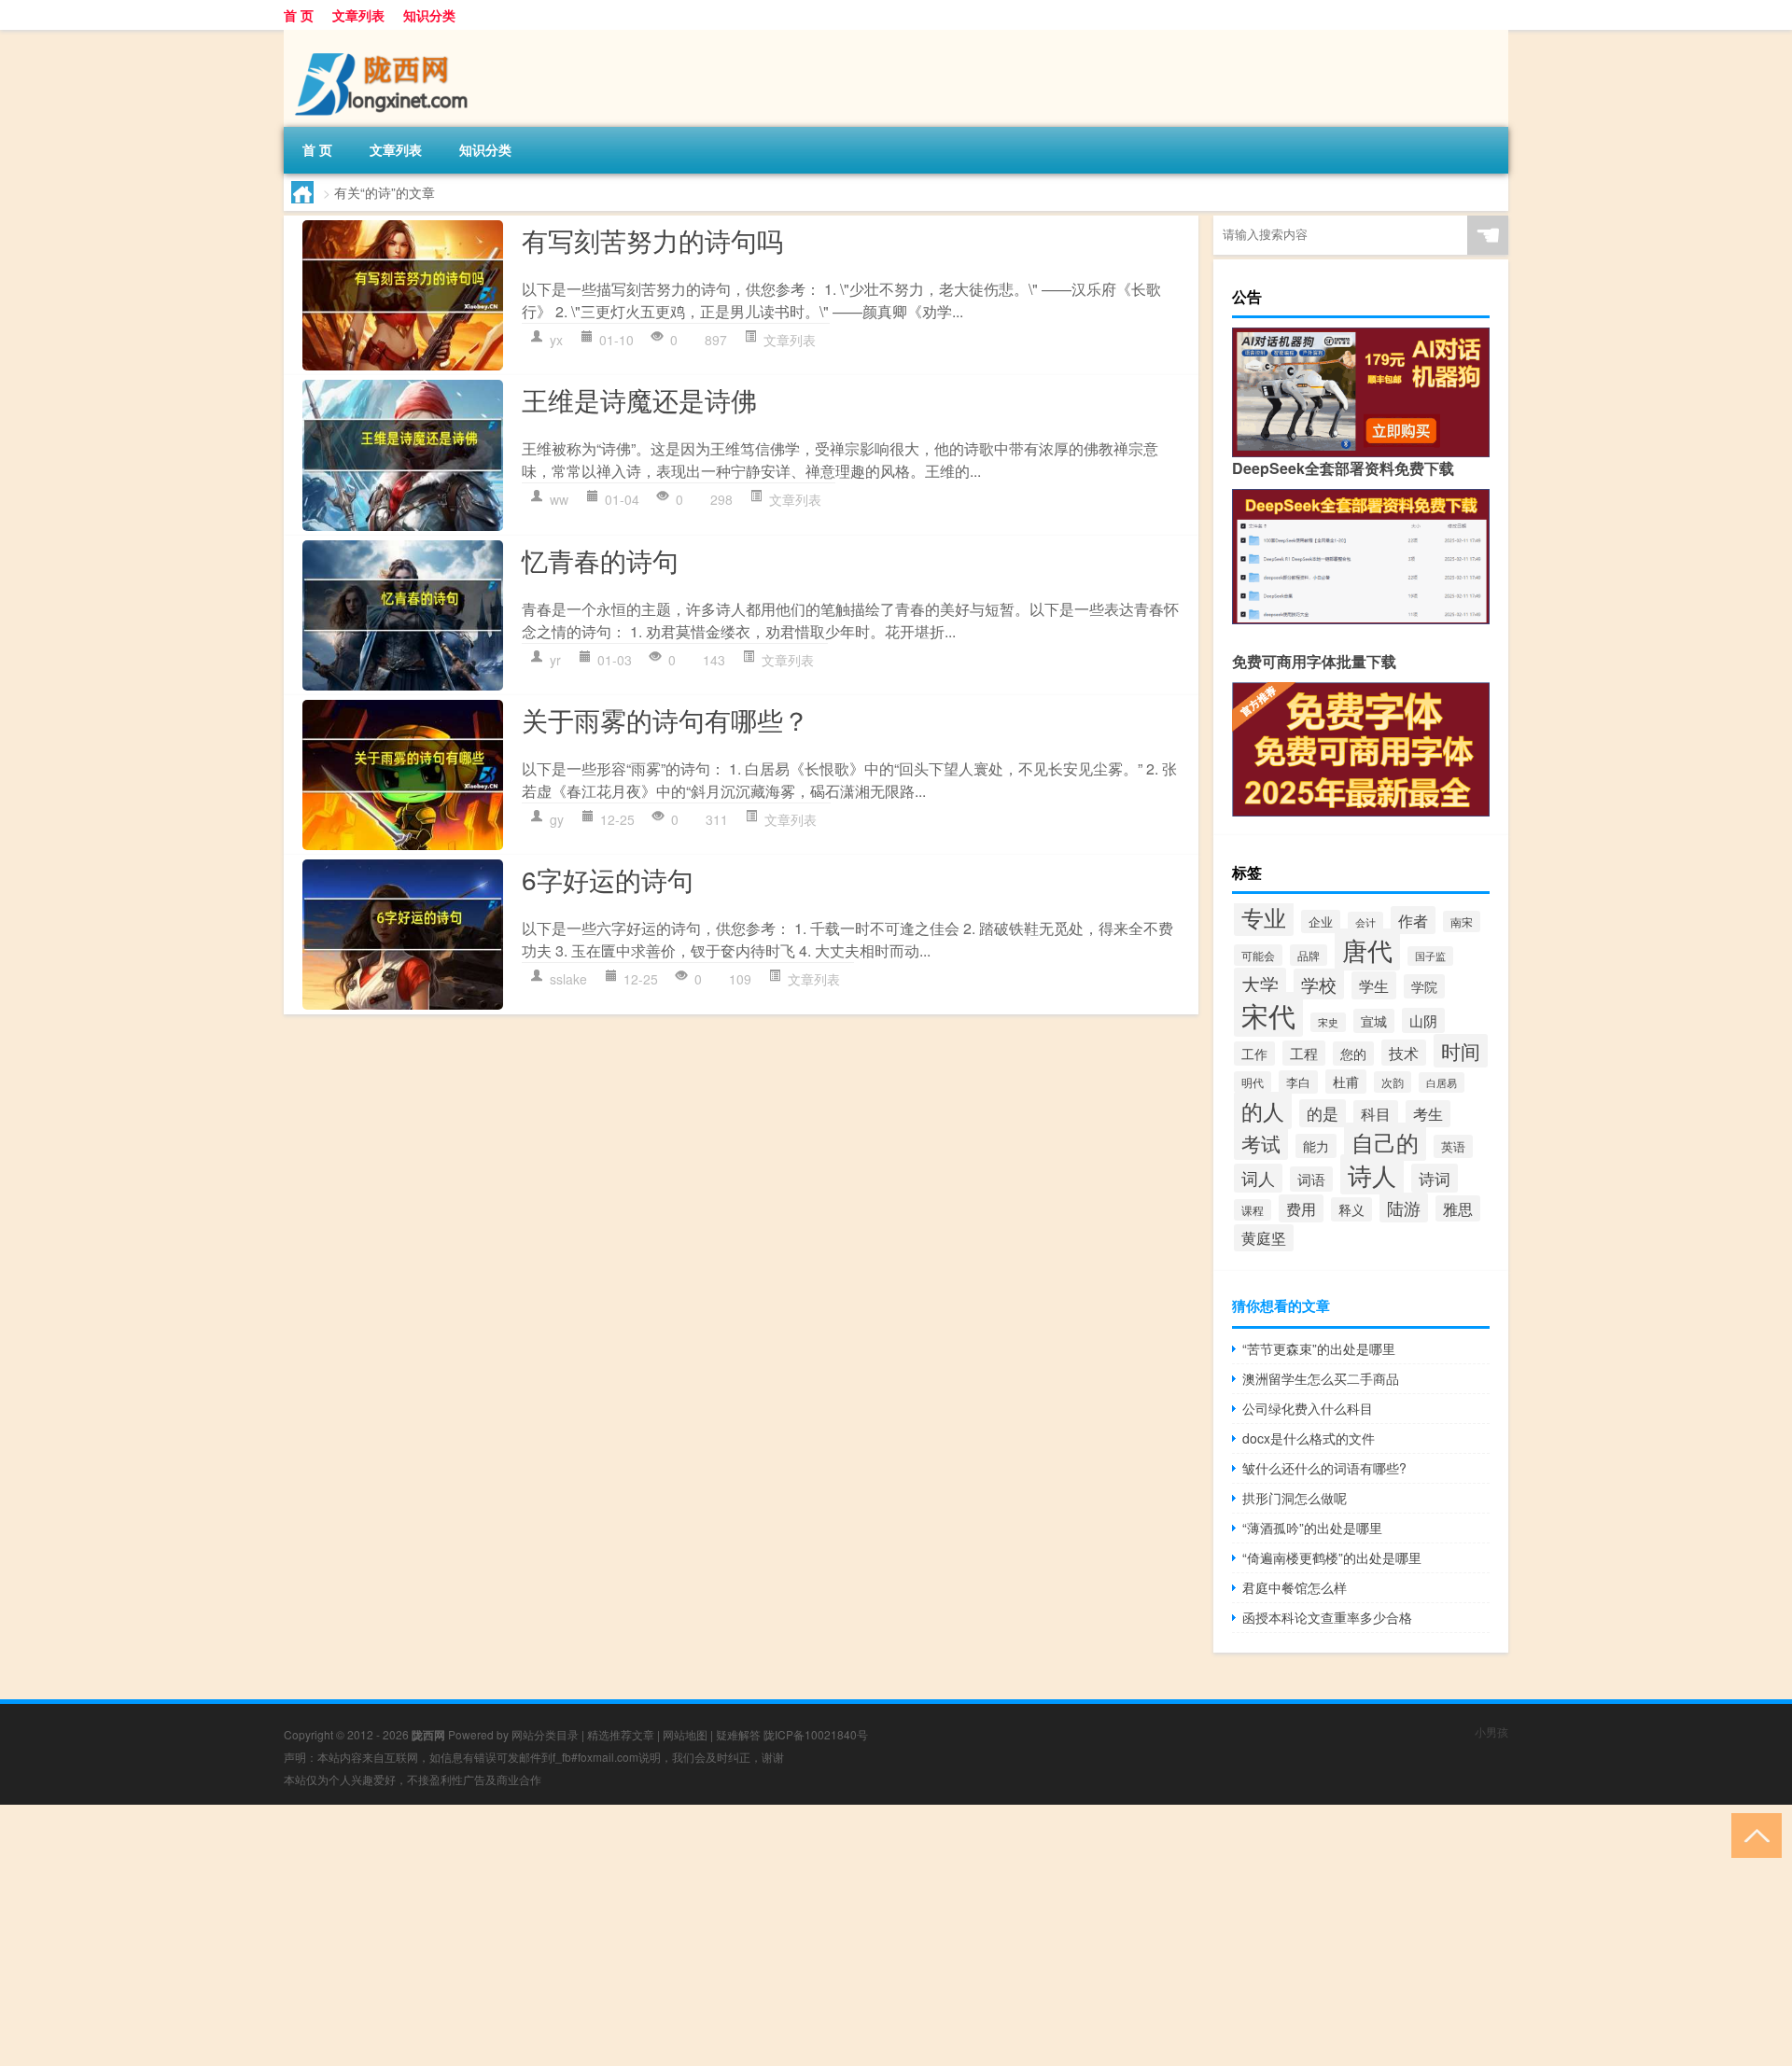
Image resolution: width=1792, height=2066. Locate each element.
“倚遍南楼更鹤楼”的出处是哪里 (1332, 1557)
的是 (1323, 1113)
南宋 (1462, 921)
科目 (1376, 1114)
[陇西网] (382, 36)
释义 (1351, 1209)
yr (555, 660)
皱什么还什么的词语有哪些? (1324, 1468)
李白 (1298, 1082)
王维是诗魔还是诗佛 (639, 399)
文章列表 (358, 15)
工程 (1304, 1053)
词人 (1258, 1178)
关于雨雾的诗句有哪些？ (665, 719)
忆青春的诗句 (600, 560)
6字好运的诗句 (608, 879)
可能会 (1258, 955)
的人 (1263, 1110)
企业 (1321, 921)
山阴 (1423, 1020)
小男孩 (1491, 1731)
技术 (1404, 1053)
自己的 (1385, 1142)
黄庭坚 (1264, 1238)
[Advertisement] (560, 1935)
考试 (1261, 1143)
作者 (1413, 920)
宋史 (1328, 1022)
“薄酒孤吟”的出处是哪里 (1312, 1528)
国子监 (1430, 956)
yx (556, 340)
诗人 (1372, 1174)
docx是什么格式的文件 (1309, 1438)
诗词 (1435, 1178)
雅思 (1458, 1208)
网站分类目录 (545, 1734)
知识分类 (429, 15)
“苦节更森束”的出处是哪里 (1319, 1348)
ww (559, 499)
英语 (1453, 1146)
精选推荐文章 (621, 1734)
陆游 (1404, 1207)
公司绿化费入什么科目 (1308, 1408)
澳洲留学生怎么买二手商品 (1321, 1378)
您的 (1353, 1054)
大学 (1260, 984)
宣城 (1374, 1021)
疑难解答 (738, 1734)
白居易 (1442, 1082)
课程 (1253, 1210)
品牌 (1309, 955)
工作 (1254, 1054)
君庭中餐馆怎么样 (1295, 1587)
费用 (1301, 1208)
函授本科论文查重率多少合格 (1327, 1617)
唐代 (1367, 949)
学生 (1374, 985)
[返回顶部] (1752, 1834)
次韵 (1393, 1082)
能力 (1316, 1146)
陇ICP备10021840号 (816, 1734)
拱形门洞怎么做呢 (1295, 1498)
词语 (1311, 1179)
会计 (1365, 922)
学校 (1319, 984)
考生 (1428, 1114)
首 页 (299, 15)
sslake (568, 979)
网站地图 (685, 1734)
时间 (1461, 1051)
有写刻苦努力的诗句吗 (652, 240)
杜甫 (1346, 1082)
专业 (1264, 917)
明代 (1253, 1082)
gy (557, 819)
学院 (1424, 986)
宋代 (1268, 1014)
